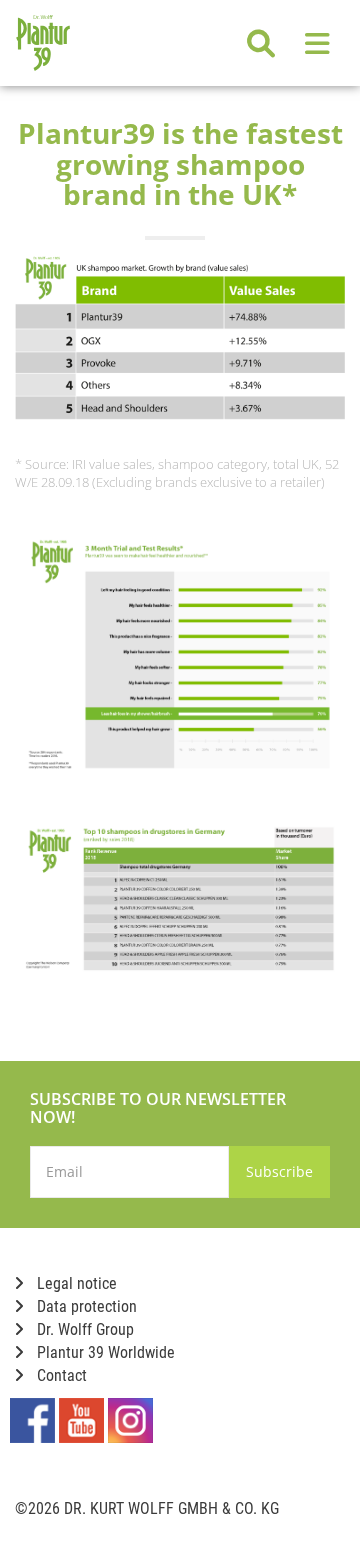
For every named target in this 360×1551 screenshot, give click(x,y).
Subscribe (279, 1171)
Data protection (85, 1306)
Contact (60, 1375)
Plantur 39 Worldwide (104, 1352)
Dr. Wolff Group (83, 1329)
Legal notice (75, 1283)
